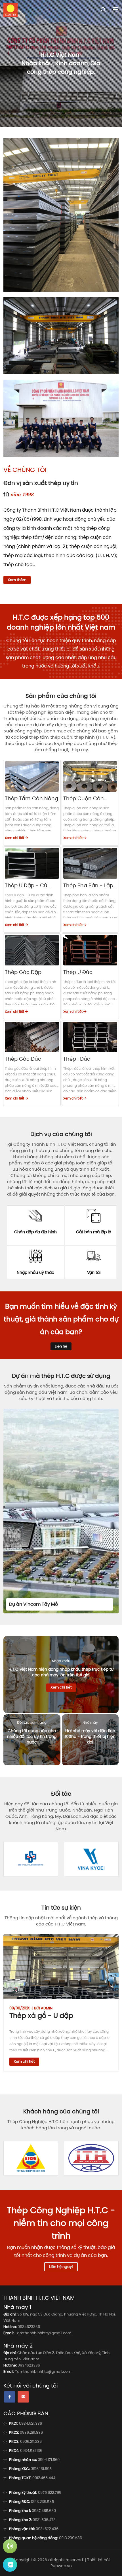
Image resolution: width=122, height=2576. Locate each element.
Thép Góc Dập (23, 972)
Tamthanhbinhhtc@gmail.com (43, 2333)
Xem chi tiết (15, 838)
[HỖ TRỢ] (10, 2546)
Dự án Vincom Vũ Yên (97, 1604)
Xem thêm (17, 580)
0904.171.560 (49, 2460)
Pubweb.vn (61, 2566)
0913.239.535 (42, 2502)
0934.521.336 (30, 2423)
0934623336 (29, 2327)
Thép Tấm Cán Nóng (31, 798)
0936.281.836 (31, 2432)
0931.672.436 (47, 2529)
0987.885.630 (44, 2511)
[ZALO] (10, 2565)
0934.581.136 (31, 2451)
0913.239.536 (71, 2538)
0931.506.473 (44, 2520)
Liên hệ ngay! (61, 2267)
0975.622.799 (50, 2493)
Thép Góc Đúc (23, 1059)
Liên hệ (61, 1346)
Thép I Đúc (77, 1059)
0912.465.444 (44, 2478)
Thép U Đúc (78, 972)
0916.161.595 (41, 2469)
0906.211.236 (31, 2442)
